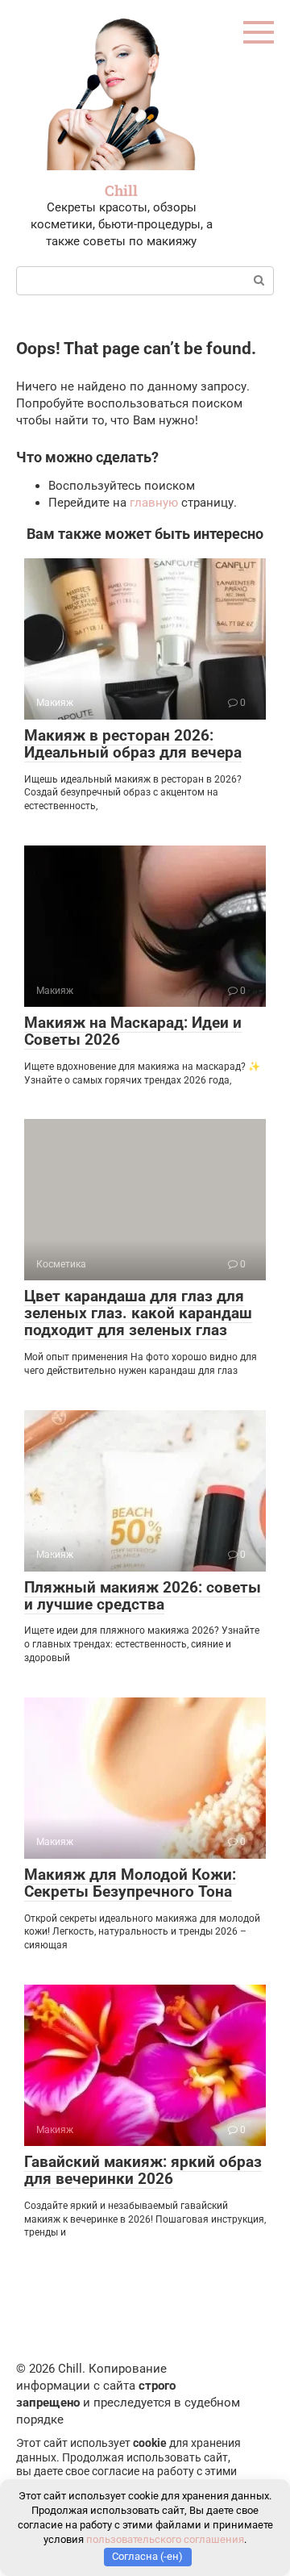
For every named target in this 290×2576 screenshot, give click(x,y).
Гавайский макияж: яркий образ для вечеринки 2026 (143, 2170)
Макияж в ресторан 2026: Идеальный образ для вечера (133, 744)
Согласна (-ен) (147, 2556)
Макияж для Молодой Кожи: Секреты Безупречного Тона (130, 1883)
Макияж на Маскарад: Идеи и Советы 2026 (133, 1031)
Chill (121, 190)
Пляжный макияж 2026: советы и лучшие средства (143, 1596)
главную (154, 503)
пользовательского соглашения (165, 2539)
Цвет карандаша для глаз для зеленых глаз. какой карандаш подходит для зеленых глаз (138, 1313)
